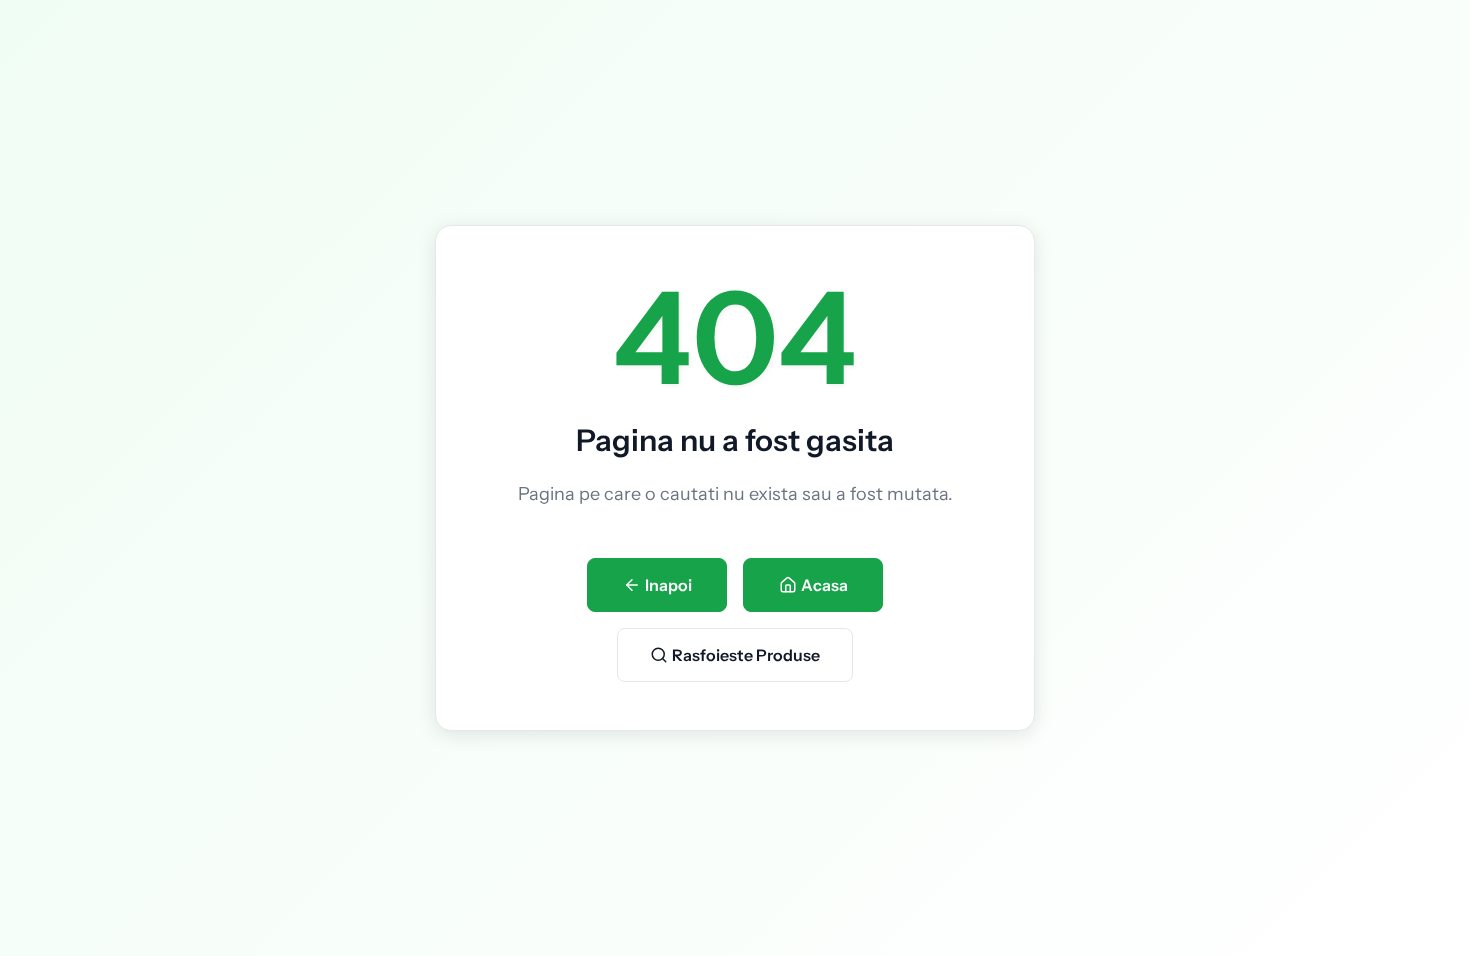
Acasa (824, 585)
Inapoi (668, 585)
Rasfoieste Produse (746, 655)
